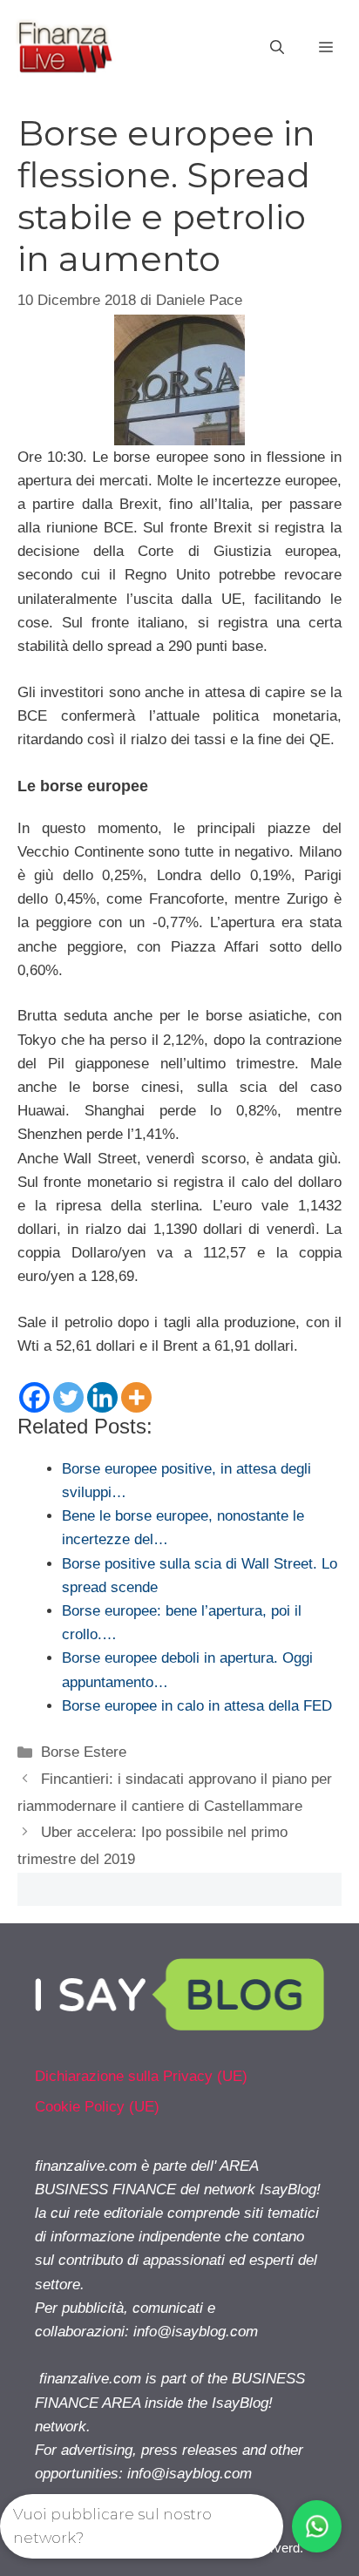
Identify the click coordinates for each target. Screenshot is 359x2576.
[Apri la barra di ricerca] (277, 48)
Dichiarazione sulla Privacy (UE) (141, 2076)
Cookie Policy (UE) (97, 2107)
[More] (136, 1397)
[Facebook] (34, 1397)
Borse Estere (84, 1752)
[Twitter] (68, 1397)
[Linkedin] (102, 1397)
